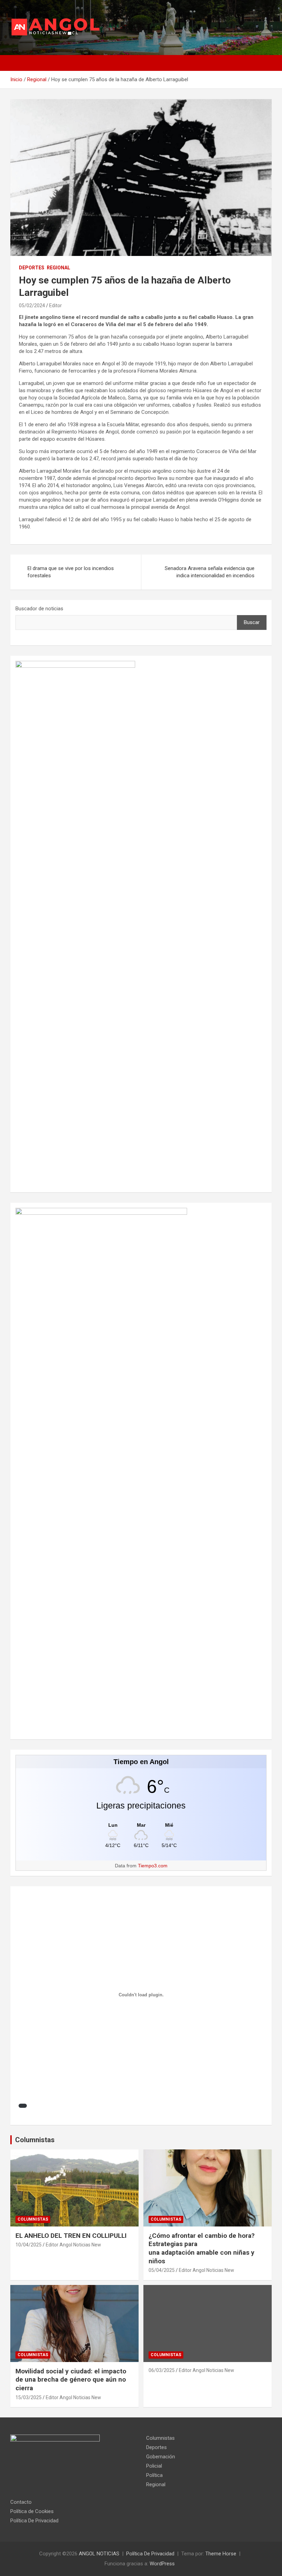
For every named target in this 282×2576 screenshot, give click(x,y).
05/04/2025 (162, 2270)
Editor (56, 305)
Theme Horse (221, 2554)
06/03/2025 (162, 2370)
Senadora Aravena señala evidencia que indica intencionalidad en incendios (210, 572)
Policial (154, 2466)
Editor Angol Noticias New (73, 2245)
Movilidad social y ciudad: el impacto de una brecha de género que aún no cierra (71, 2380)
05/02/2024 (32, 305)
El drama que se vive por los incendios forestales (71, 572)
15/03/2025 (29, 2397)
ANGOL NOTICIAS (99, 2554)
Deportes (32, 268)
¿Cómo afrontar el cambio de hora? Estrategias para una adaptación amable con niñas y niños (202, 2248)
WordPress (162, 2564)
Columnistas (35, 2140)
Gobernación (161, 2457)
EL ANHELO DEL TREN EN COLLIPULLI (72, 2236)
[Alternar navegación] (19, 63)
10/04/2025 (29, 2245)
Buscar (252, 622)
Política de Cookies (32, 2511)
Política (154, 2475)
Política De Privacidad (34, 2521)
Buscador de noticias (39, 609)
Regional (58, 268)
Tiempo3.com (153, 1866)
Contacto (21, 2502)
